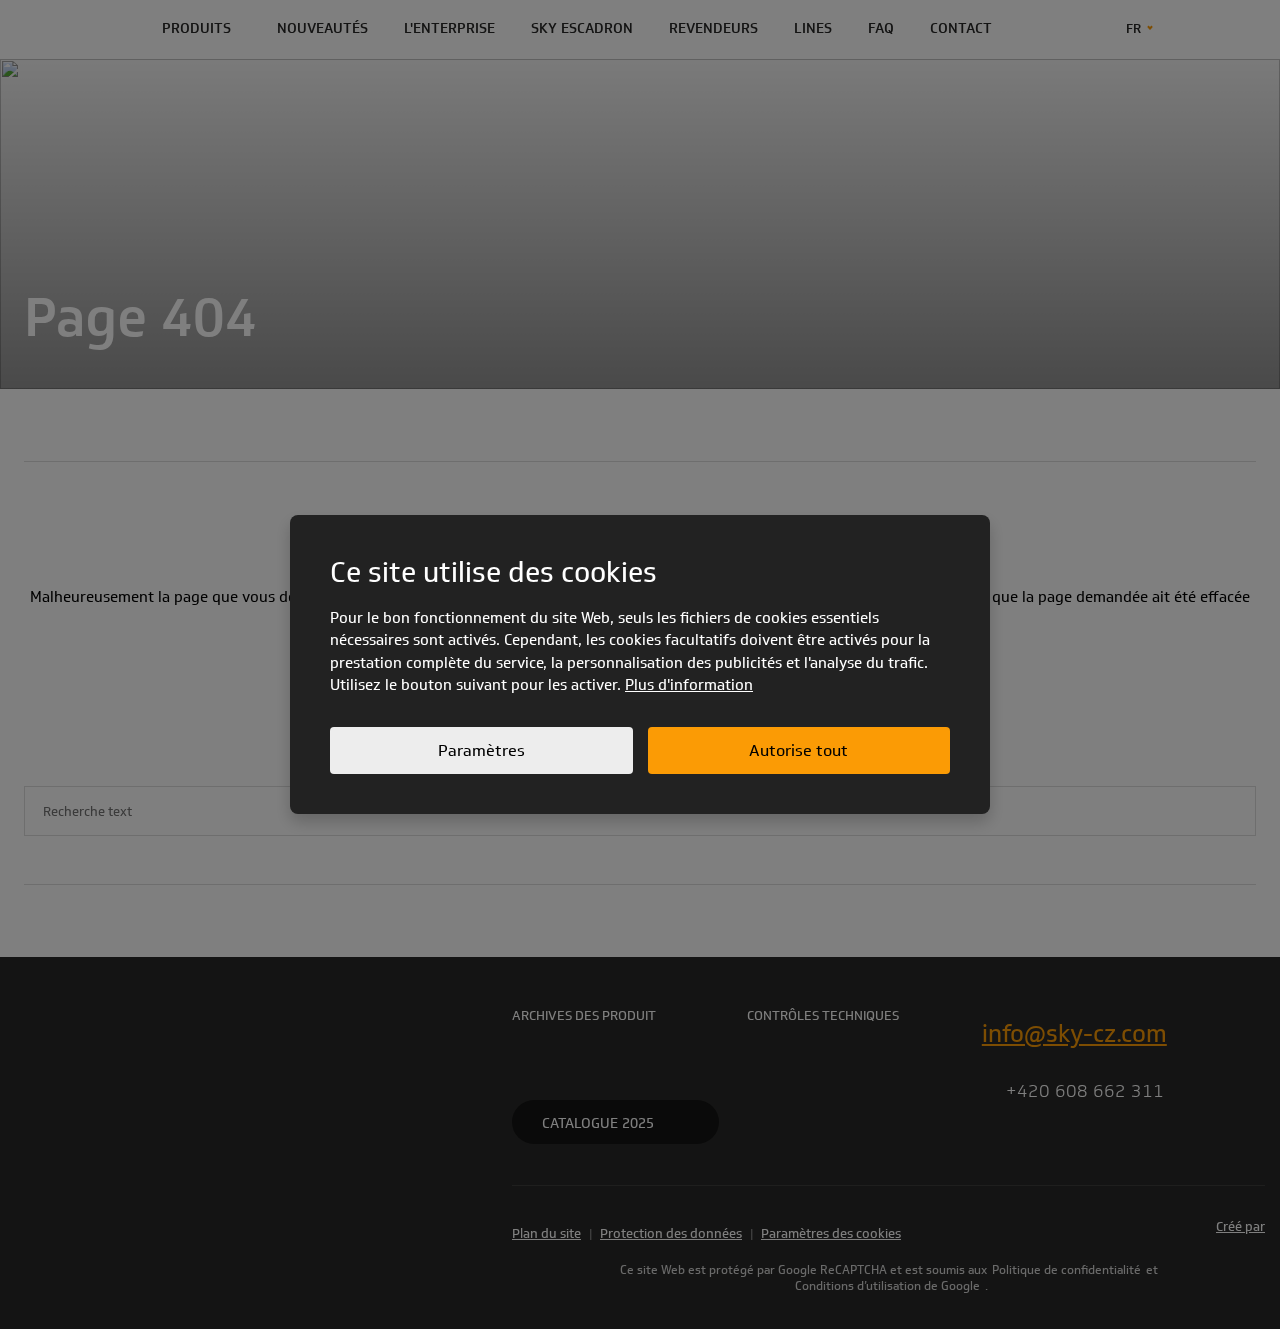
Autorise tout (798, 750)
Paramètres (481, 750)
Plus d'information (689, 685)
